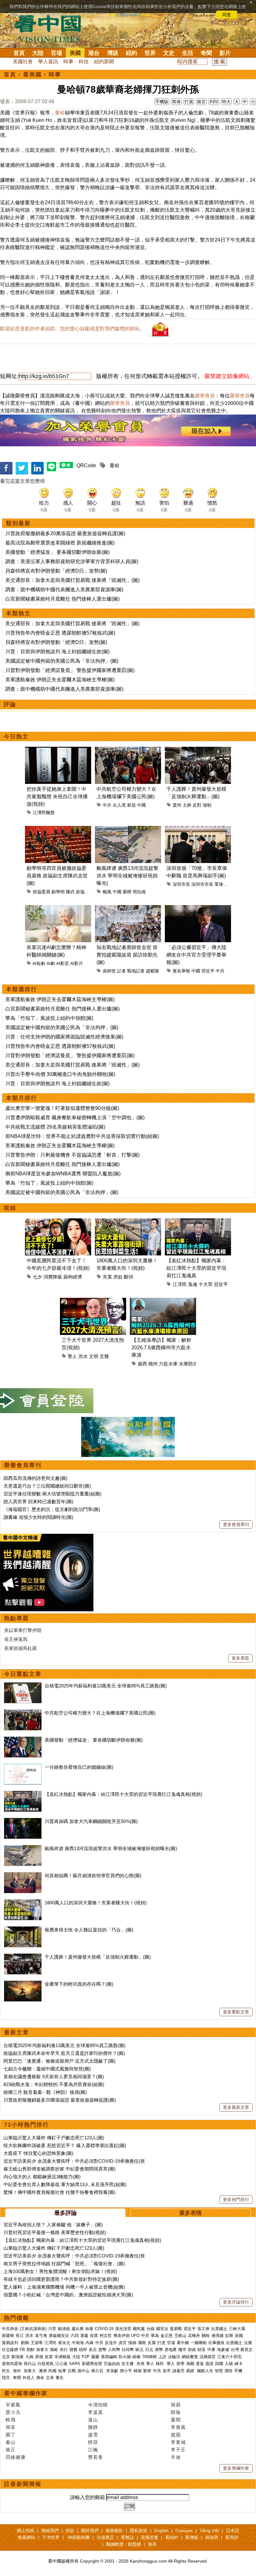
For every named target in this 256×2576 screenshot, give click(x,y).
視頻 (10, 1208)
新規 (131, 805)
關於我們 (90, 2530)
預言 (7, 2378)
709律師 (149, 2357)
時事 (68, 62)
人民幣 (114, 2350)
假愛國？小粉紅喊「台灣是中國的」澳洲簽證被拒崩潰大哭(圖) (68, 2295)
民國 (52, 2371)
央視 (140, 2364)
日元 (149, 2350)
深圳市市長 (202, 884)
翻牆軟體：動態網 (124, 2544)
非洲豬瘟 (62, 2357)
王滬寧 (37, 2343)
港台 (94, 53)
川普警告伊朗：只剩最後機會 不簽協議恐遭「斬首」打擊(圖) (72, 1155)
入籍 (229, 2364)
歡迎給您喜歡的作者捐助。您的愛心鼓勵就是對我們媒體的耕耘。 (72, 329)
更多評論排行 (236, 2302)
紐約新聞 (104, 62)
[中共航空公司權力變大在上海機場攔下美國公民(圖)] (23, 1713)
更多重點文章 (236, 2012)
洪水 (83, 1356)
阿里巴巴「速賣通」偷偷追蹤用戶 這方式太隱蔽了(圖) (59, 2061)
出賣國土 (219, 2329)
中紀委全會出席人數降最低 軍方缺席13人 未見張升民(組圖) (65, 2184)
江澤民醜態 (44, 813)
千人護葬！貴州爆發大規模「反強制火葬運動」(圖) (98, 1957)
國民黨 (139, 2329)
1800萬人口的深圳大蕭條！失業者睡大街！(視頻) (96, 1903)
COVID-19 (104, 2329)
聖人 (72, 1356)
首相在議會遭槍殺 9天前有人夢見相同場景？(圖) (54, 2077)
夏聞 (176, 2420)
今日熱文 (16, 736)
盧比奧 (78, 2329)
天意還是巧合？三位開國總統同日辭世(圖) (47, 1486)
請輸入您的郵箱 (87, 2497)
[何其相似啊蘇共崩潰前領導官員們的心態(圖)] (23, 1876)
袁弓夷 (41, 2336)
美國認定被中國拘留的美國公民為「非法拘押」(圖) (62, 661)
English (161, 2530)
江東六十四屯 (229, 2357)
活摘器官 (208, 2357)
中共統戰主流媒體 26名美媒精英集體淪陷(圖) (55, 1127)
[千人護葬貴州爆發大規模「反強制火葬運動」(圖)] (23, 1957)
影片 (225, 53)
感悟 (229, 2371)
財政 (192, 2350)
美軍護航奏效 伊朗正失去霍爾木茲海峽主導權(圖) (60, 680)
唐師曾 (109, 971)
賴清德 (64, 2329)
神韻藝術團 (79, 2537)
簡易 (176, 2405)
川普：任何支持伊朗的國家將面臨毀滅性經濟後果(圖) (64, 1037)
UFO (135, 2336)
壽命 (40, 2378)
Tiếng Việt (209, 2530)
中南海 (78, 2343)
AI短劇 (39, 963)
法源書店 (105, 2537)
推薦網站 (27, 2537)
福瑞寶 (212, 2537)
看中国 (52, 28)
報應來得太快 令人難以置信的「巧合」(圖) (89, 1930)
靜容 (93, 2442)
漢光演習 (123, 2329)
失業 (107, 1277)
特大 (226, 102)
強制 (207, 805)
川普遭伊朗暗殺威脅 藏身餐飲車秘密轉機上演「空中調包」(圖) (75, 1118)
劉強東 (18, 2357)
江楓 (93, 2450)
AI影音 (63, 963)
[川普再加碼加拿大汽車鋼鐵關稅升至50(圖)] (23, 1821)
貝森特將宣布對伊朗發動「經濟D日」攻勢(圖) (56, 571)
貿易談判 (11, 2343)
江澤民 (180, 1284)
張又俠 (203, 2329)
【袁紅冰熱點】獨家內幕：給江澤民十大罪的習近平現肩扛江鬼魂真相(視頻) (123, 1794)
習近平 (208, 971)
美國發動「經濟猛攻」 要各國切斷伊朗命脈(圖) (57, 552)
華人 (150, 2364)
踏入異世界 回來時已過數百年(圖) (38, 1501)
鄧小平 (126, 2371)
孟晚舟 (194, 2336)
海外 (17, 2371)
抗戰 (72, 2371)
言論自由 (112, 2364)
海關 (190, 2364)
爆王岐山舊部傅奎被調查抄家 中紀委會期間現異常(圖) (59, 2169)
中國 (141, 805)
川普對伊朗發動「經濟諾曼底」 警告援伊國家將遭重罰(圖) (70, 670)
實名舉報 (181, 971)
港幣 (159, 2350)
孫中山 (84, 2371)
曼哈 (60, 113)
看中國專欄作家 (26, 2393)
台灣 (235, 2350)
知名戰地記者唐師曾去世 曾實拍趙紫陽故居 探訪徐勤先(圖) (127, 955)
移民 (160, 2364)
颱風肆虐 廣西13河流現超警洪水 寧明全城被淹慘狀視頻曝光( (127, 876)
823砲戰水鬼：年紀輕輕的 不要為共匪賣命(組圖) (54, 2084)
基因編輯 (109, 2357)
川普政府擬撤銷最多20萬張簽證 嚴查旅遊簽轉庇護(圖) (65, 533)
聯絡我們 (50, 2530)
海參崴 (223, 2350)
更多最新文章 (236, 2107)
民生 (7, 2371)
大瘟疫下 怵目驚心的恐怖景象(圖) (38, 2153)
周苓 (11, 2427)
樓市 (182, 2350)
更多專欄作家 (236, 2468)
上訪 (162, 2357)
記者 (121, 971)
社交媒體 (10, 2350)
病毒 (89, 2329)
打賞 (189, 102)
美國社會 (23, 62)
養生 (60, 2378)
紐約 (131, 53)
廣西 (142, 1364)
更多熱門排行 (236, 2199)
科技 (84, 62)
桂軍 (62, 2371)
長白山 (30, 2364)
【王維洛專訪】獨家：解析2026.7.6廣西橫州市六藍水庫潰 (161, 1348)
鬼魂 (193, 1284)
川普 (52, 2329)
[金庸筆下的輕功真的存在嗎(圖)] (23, 1984)
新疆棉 (8, 2336)
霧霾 (95, 2357)
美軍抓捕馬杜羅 (20, 1648)
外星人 (29, 2378)
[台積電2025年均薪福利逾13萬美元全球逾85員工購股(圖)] (23, 1686)
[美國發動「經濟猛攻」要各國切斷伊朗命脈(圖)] (23, 1740)
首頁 (19, 53)
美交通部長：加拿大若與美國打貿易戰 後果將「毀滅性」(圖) (72, 580)
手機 (238, 2371)
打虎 (161, 2343)
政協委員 (42, 892)
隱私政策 (139, 2530)
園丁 (11, 2435)
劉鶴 (25, 2343)
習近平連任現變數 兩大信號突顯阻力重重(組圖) (52, 1494)
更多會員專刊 (236, 1524)
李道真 (96, 2412)
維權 (136, 2357)
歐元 (140, 2350)
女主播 (128, 2364)
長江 (20, 2336)
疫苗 (94, 2336)
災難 (104, 1356)
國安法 (162, 2329)
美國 (75, 53)
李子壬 (178, 2450)
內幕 (90, 2343)
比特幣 (128, 2350)
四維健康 (16, 2457)
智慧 (219, 2371)
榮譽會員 (205, 396)
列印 (214, 102)
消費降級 (53, 1277)
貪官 (123, 2343)
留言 (201, 102)
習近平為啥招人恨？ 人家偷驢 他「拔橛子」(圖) (53, 2225)
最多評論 (66, 2213)
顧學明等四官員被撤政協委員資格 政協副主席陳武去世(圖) (57, 876)
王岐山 (180, 2336)
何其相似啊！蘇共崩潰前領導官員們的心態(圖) (93, 1876)
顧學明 (58, 892)
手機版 (162, 102)
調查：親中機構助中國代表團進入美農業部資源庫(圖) (64, 590)
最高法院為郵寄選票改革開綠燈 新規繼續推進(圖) (60, 543)
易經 (191, 2371)
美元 (93, 2350)
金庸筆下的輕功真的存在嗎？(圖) (79, 1984)
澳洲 (43, 2371)
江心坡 (61, 2364)
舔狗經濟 (73, 1277)
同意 (227, 15)
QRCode (86, 465)
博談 (113, 53)
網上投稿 (26, 2530)
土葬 (187, 805)
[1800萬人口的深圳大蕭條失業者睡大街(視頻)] (23, 1903)
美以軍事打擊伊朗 (23, 1630)
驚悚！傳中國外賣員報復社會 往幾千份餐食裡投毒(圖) (59, 2192)
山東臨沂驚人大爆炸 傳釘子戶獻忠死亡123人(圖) (54, 2138)
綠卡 (239, 2364)
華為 (155, 2336)
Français (184, 2530)
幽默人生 (205, 2371)
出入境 (119, 805)
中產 (211, 2350)
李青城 (178, 2442)
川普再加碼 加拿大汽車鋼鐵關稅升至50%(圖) (91, 1821)
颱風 (107, 892)
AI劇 (51, 963)
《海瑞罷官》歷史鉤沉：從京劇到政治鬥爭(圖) (52, 1509)
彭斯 (229, 2336)
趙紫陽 (152, 971)
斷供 (129, 1277)
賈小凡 (13, 2412)
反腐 (152, 2343)
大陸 (38, 53)
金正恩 (167, 2336)
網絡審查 (190, 2357)
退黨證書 (150, 2537)
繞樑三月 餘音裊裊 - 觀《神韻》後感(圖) (45, 2092)
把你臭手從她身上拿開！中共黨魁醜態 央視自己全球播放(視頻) (57, 796)
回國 (219, 2364)
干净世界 (51, 2537)
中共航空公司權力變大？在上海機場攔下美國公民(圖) (100, 1713)
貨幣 (102, 2350)
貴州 (177, 805)
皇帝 (167, 2371)
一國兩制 (199, 2343)
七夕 (37, 1277)
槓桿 (83, 2350)
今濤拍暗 (98, 2405)
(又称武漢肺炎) (33, 2329)
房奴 (118, 1277)
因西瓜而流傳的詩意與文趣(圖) (35, 1478)
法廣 (248, 2343)
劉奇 (147, 2371)
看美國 (32, 74)
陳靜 (93, 2427)
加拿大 (42, 2350)
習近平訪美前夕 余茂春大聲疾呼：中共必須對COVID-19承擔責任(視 (74, 2161)
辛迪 (176, 2457)
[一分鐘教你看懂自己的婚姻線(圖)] (23, 1767)
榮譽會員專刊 (23, 1465)
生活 (188, 53)
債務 (73, 2350)
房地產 (171, 2350)
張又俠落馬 (16, 1639)
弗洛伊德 (121, 2336)
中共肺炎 (10, 2329)
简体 (176, 102)
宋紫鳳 (13, 2405)
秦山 (11, 2442)
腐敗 (142, 2343)
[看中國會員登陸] (47, 1401)
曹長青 (96, 2457)
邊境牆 (217, 2336)
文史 (169, 53)
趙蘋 (176, 2435)
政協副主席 (87, 892)
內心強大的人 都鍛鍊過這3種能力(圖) (42, 2177)
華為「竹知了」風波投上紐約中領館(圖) (49, 1018)
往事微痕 (216, 2343)
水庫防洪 (188, 1364)
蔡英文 (246, 2350)
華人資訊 (48, 62)
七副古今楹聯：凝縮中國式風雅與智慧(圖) (47, 2069)
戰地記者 (136, 971)
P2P (86, 2357)
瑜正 (11, 2450)
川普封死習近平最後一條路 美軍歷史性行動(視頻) (55, 2232)
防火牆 (125, 2357)
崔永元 (64, 2343)
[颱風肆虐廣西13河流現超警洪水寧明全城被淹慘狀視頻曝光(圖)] (23, 1848)
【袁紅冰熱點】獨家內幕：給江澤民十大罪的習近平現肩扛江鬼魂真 (196, 1268)
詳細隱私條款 (129, 15)
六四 (75, 2336)
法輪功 (174, 2357)
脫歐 (54, 2350)
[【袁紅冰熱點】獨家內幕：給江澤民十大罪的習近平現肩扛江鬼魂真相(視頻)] (23, 1794)
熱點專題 (17, 1618)
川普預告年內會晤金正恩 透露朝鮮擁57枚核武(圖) (60, 633)
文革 (50, 2378)
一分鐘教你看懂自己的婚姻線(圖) (79, 1767)
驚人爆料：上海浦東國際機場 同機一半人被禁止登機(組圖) (64, 2287)
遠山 (93, 2420)
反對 (197, 805)
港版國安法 (59, 2336)
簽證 (209, 2364)
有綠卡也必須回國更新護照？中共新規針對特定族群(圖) (61, 2279)
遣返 (200, 2364)
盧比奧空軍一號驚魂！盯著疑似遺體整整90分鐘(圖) (62, 1108)
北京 (6, 2357)
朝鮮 (31, 2350)
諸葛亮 (178, 2371)
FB (22, 2350)
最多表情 (190, 2213)
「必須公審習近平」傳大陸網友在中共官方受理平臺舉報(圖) (196, 955)
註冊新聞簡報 (23, 2484)
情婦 (132, 2343)
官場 (57, 53)
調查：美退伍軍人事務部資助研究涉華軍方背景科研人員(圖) (72, 561)
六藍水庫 (168, 1364)
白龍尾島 (46, 2364)
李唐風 (178, 2427)
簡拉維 (139, 892)
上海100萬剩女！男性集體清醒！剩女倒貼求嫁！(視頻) (60, 2271)
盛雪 (93, 2435)
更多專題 (240, 1658)
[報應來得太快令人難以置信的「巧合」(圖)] (23, 1930)
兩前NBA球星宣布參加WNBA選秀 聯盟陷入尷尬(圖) (63, 1174)
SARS (75, 2364)
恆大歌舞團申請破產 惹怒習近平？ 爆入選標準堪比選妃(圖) (65, 2145)
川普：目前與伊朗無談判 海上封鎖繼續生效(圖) (57, 652)
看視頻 (232, 2537)
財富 (202, 2350)
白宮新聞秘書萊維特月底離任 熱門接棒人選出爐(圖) (62, 599)
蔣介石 (98, 2371)
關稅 (206, 2336)
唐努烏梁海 (12, 2364)
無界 (152, 2544)
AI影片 (77, 963)
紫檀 (127, 892)
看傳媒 (192, 2537)
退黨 (84, 2336)
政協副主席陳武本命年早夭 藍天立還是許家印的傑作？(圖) (64, 2053)
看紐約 (172, 2537)
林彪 (138, 2371)
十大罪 (206, 1284)
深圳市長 (181, 884)
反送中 (111, 2343)
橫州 (153, 1364)
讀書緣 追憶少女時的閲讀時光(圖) (38, 1517)
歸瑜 (176, 2412)
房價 (39, 2357)
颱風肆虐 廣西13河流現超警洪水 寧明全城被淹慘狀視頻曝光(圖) (111, 1848)
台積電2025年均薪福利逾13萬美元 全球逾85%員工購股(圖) (106, 1686)
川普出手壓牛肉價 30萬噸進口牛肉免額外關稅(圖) (60, 1074)
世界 (150, 53)
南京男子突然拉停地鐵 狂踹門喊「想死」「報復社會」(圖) (64, 2264)
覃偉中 (221, 884)
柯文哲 (106, 2336)
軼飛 (11, 2420)
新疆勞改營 (92, 2364)
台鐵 (150, 2329)
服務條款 (114, 2530)
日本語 (233, 2530)
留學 (180, 2364)
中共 (107, 805)
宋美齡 (112, 2371)
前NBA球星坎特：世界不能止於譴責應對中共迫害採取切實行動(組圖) (82, 1136)
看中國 (183, 2343)
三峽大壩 (237, 2329)
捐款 (70, 2530)
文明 (94, 1356)
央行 (64, 2350)
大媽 (29, 2357)
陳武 (70, 892)
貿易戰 (176, 2329)
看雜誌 (127, 2537)
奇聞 (206, 53)
